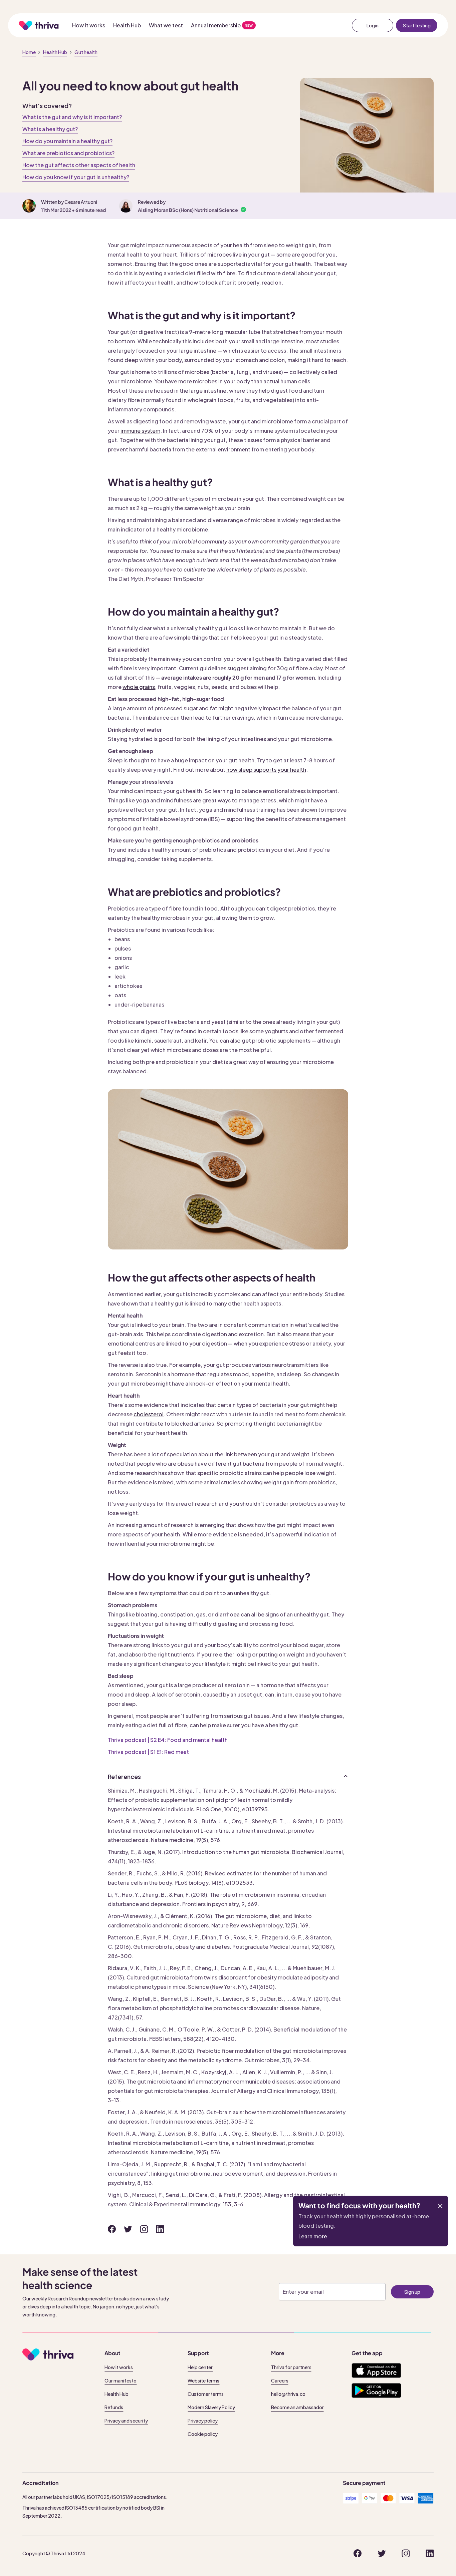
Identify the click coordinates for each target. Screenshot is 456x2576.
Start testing (417, 25)
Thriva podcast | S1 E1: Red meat (148, 1752)
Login (373, 25)
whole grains (139, 687)
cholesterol (149, 1414)
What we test (166, 25)
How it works (89, 25)
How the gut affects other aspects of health (79, 165)
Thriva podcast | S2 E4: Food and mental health (168, 1740)
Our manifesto (121, 2380)
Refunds (114, 2407)
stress (297, 1343)
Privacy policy (203, 2421)
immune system (140, 431)
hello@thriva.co (288, 2394)
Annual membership (216, 25)
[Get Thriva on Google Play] (376, 2390)
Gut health (86, 52)
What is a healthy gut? (50, 129)
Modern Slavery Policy (211, 2407)
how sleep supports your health (266, 770)
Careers (280, 2380)
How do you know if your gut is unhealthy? (76, 177)
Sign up (412, 2292)
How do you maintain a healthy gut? (67, 141)
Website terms (203, 2380)
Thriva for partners (291, 2367)
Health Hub (127, 25)
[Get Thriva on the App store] (376, 2370)
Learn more (313, 2236)
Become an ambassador (297, 2407)
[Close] (440, 2206)
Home (29, 52)
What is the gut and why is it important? (72, 117)
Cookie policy (203, 2434)
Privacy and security (126, 2421)
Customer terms (206, 2394)
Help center (200, 2367)
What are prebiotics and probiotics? (68, 153)
